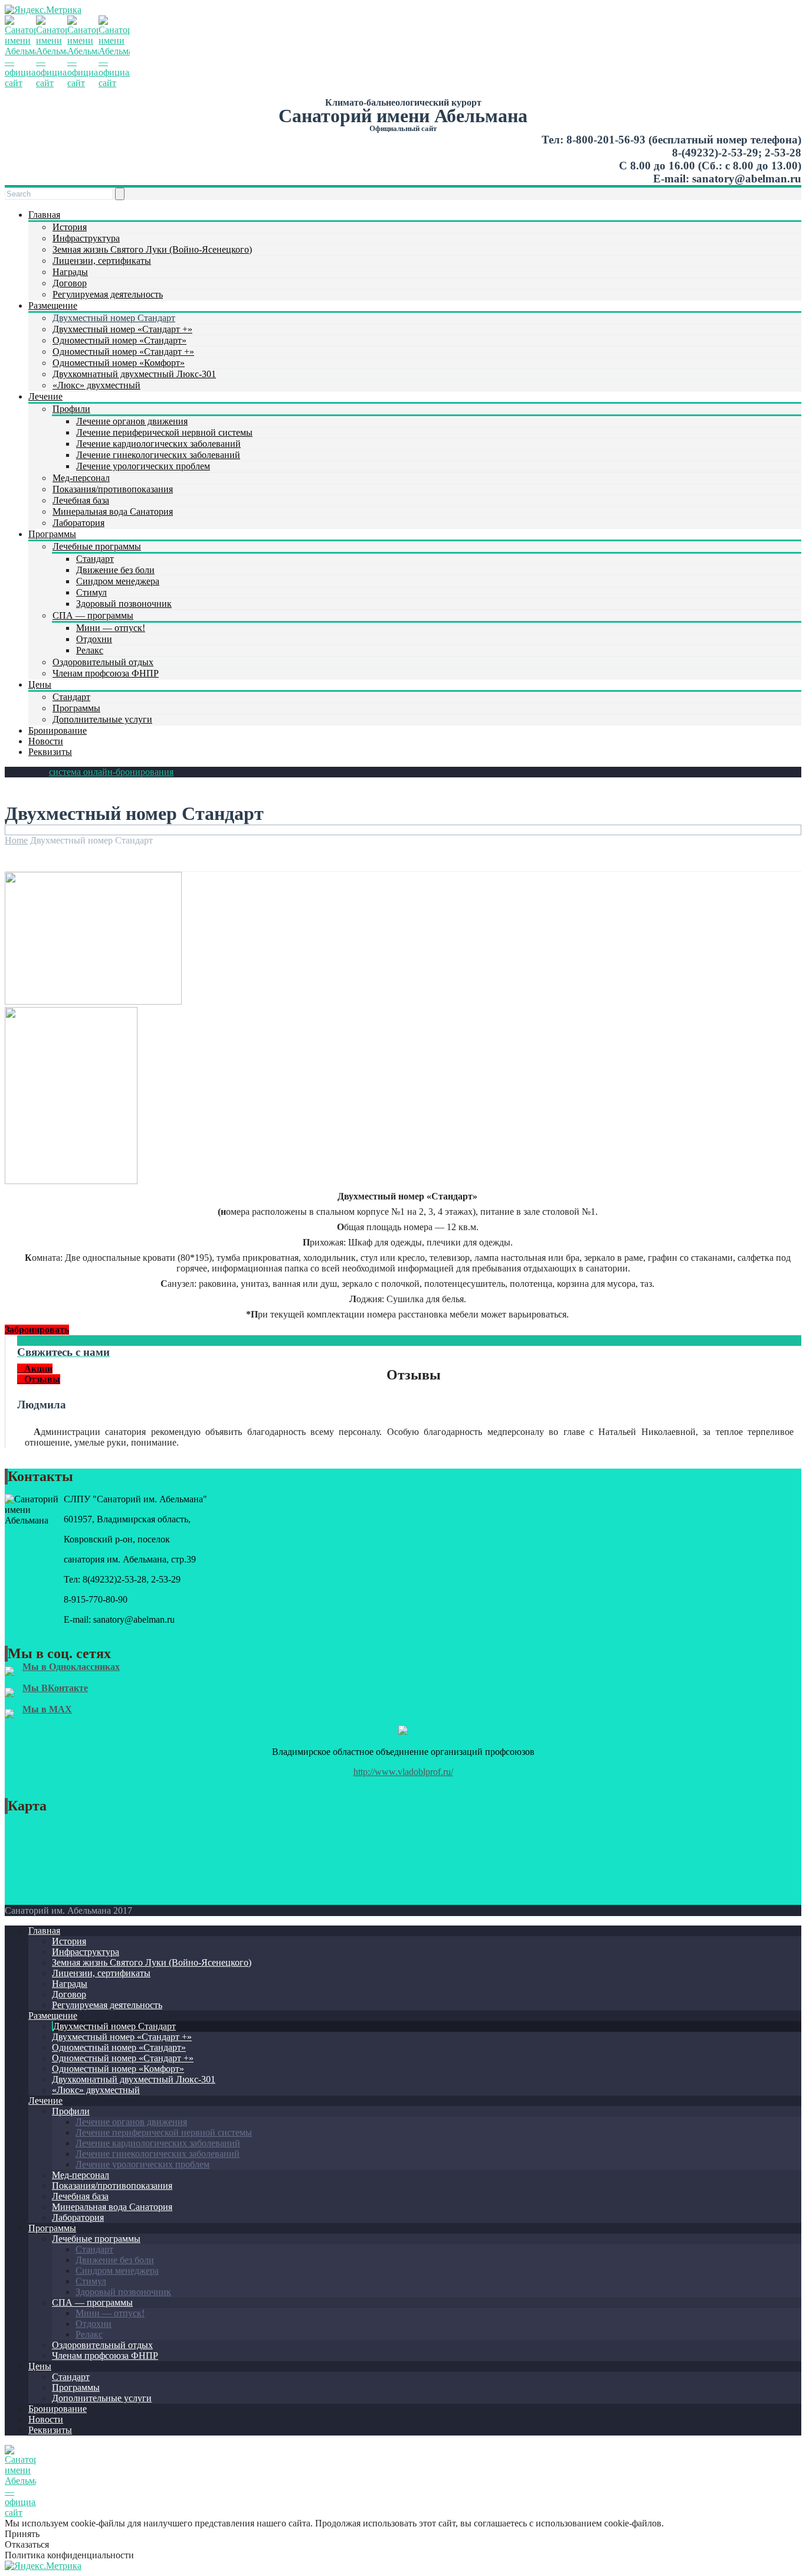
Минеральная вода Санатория (113, 511)
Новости (46, 741)
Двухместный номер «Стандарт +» (122, 329)
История (70, 227)
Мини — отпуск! (111, 628)
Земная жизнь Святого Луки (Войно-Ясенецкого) (152, 249)
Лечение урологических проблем (143, 466)
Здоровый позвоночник (124, 604)
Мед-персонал (81, 478)
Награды (70, 272)
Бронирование (58, 730)
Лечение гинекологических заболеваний (158, 455)
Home (16, 840)
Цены (40, 684)
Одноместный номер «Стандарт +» (123, 352)
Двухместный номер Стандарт (114, 318)
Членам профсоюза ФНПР (106, 673)
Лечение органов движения (132, 421)
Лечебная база (81, 500)
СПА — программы (93, 615)
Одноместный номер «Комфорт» (119, 363)
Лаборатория (78, 523)
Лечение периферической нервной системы (164, 432)
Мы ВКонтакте (55, 1688)
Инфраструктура (86, 238)
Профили (71, 409)
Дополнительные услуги (102, 719)
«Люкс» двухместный (96, 385)
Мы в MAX (47, 1709)
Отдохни (94, 639)
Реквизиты (50, 752)
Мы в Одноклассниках (71, 1667)
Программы (52, 534)
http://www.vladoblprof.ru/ (403, 1772)
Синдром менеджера (118, 581)
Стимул (91, 592)
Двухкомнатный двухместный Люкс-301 (134, 374)
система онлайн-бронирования (111, 772)
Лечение (45, 396)
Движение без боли (115, 570)
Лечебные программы (97, 546)
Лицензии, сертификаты (102, 261)
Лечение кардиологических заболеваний (158, 444)
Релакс (90, 650)
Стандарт (95, 559)
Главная (44, 215)
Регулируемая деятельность (108, 294)
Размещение (53, 305)
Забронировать (37, 1330)
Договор (70, 283)
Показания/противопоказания (113, 489)
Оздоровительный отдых (103, 662)
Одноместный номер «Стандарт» (119, 340)
